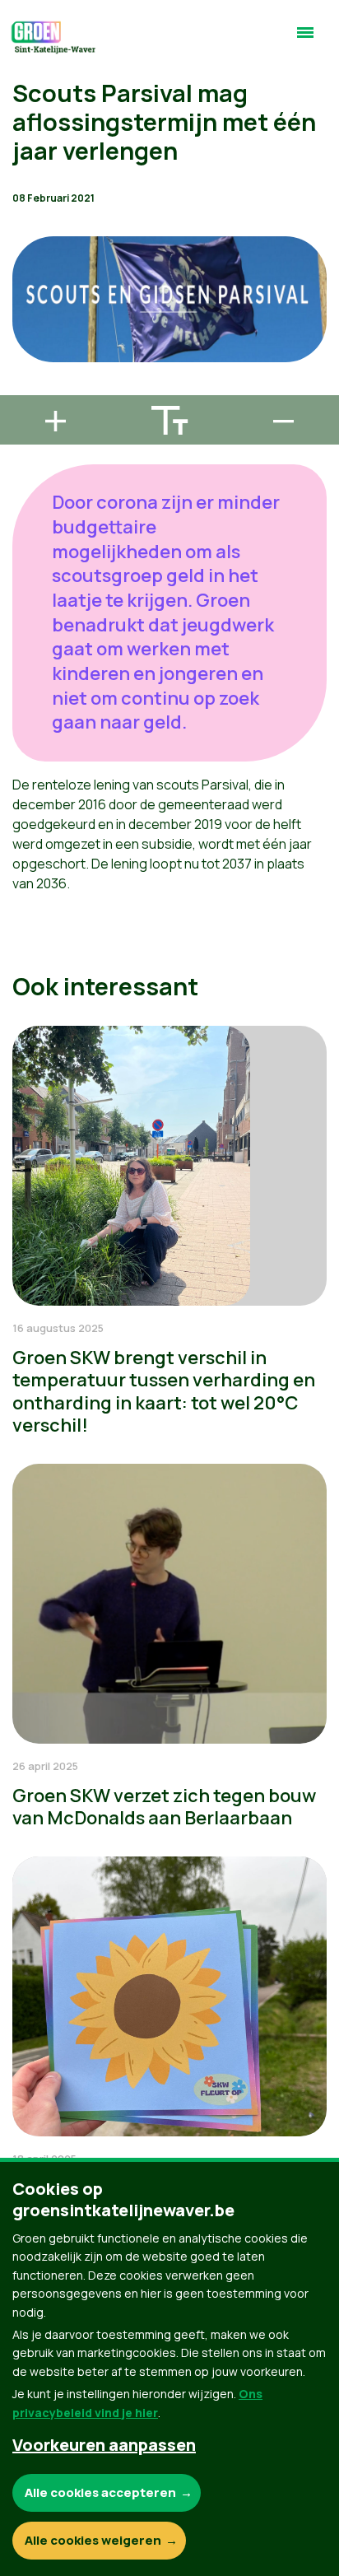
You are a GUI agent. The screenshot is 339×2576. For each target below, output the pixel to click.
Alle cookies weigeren (93, 2540)
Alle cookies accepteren (100, 2492)
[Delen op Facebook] (26, 294)
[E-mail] (26, 388)
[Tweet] (26, 341)
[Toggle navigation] (305, 40)
